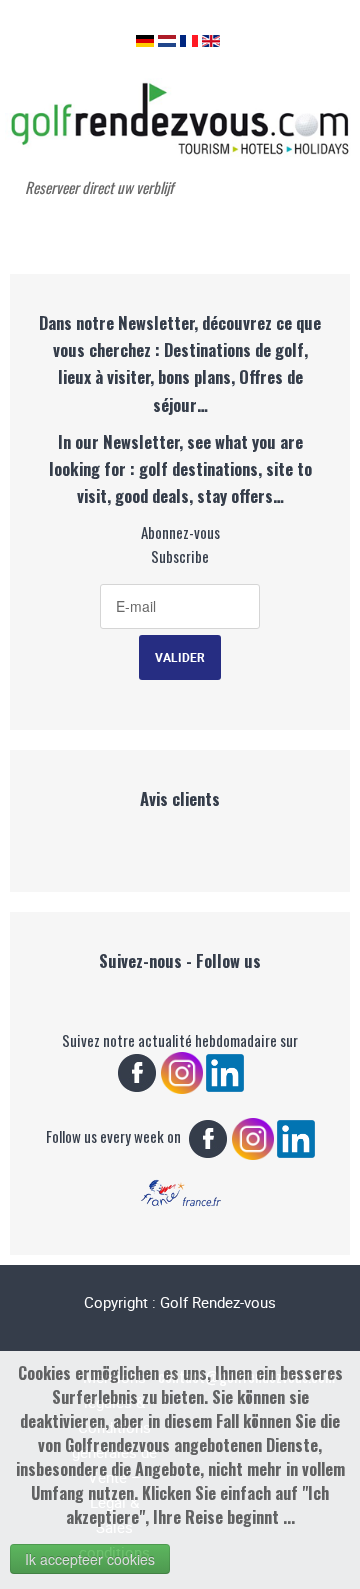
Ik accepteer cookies (90, 1559)
